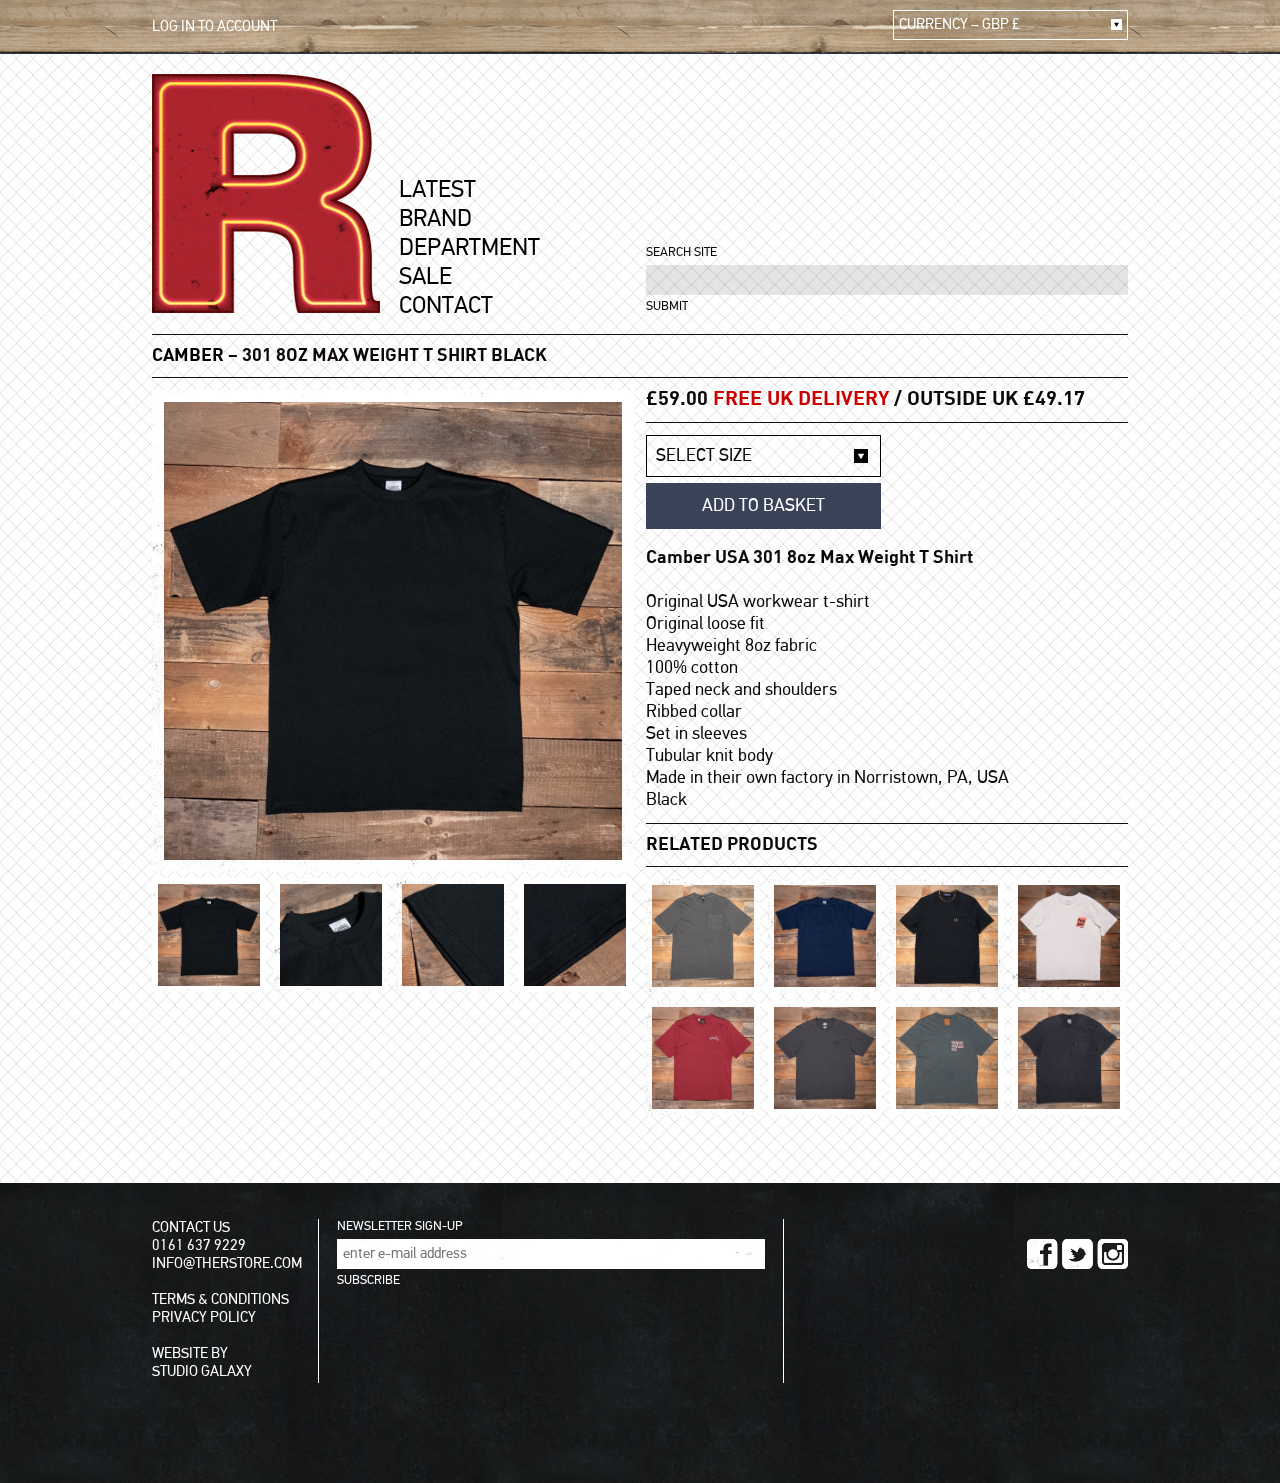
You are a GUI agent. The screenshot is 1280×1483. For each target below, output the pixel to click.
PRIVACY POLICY (204, 1317)
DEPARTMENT (469, 248)
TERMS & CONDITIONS (220, 1299)
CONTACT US (191, 1227)
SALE (425, 277)
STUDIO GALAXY (202, 1371)
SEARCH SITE (681, 252)
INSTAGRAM (1112, 1254)
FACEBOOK (1042, 1254)
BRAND (435, 219)
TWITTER (1077, 1254)
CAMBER (188, 356)
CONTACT (446, 306)
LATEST (437, 190)
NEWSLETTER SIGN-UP (399, 1226)
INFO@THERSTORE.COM (227, 1263)
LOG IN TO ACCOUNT (214, 26)
